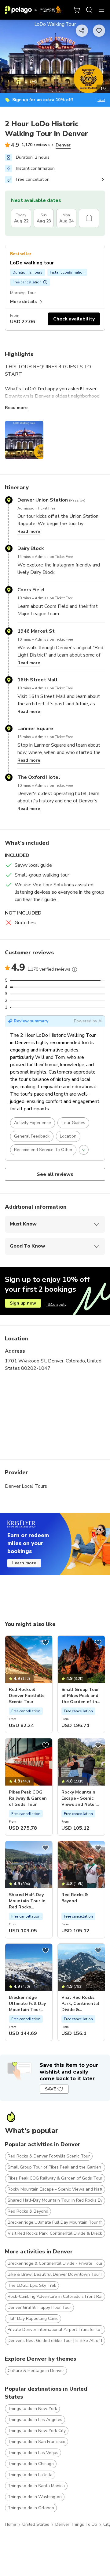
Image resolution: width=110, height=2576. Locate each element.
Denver (63, 145)
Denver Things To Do (76, 2524)
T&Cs (101, 100)
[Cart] (77, 10)
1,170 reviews (35, 145)
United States (36, 2524)
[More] (75, 969)
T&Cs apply (56, 1305)
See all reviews (55, 1174)
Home (11, 2524)
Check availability (74, 319)
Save (50, 2089)
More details (23, 302)
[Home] (33, 10)
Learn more (24, 1563)
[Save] (46, 1642)
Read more (16, 408)
